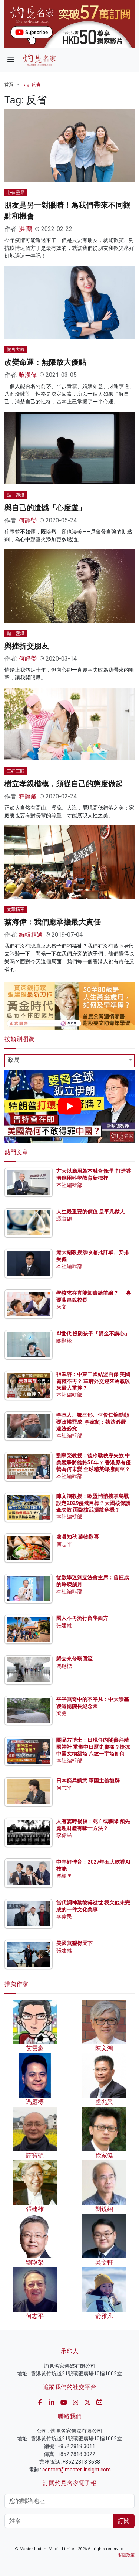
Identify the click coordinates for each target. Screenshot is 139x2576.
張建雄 (64, 1625)
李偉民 (64, 1835)
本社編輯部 (69, 1185)
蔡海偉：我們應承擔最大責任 (53, 922)
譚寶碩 (64, 1219)
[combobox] (69, 1061)
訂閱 (124, 2521)
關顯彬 (64, 1341)
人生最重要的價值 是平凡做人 (91, 1212)
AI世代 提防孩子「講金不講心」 (93, 1333)
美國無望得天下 (75, 1943)
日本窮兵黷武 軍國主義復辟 (88, 1781)
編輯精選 (31, 935)
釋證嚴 (28, 796)
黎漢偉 (28, 375)
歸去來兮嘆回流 (75, 1659)
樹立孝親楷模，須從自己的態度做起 (64, 784)
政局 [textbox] (14, 1060)
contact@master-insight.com (77, 2470)
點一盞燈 (16, 495)
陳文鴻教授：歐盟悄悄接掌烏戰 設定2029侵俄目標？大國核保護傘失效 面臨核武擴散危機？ (93, 1503)
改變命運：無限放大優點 (45, 362)
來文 (62, 1307)
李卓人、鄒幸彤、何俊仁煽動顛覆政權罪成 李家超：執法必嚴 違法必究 (93, 1421)
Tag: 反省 (31, 85)
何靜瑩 (28, 520)
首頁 (9, 85)
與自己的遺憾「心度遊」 (45, 508)
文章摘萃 (16, 909)
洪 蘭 (26, 229)
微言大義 (16, 350)
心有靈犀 (16, 192)
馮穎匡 (64, 1876)
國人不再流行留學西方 (82, 1618)
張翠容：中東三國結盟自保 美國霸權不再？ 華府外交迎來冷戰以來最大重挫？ (93, 1381)
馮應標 (64, 1666)
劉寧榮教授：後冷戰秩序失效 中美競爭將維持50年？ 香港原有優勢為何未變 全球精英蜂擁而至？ (94, 1462)
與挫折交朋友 (27, 646)
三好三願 (16, 771)
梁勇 (62, 1713)
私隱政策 (126, 2555)
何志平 (64, 1544)
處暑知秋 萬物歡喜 (78, 1537)
